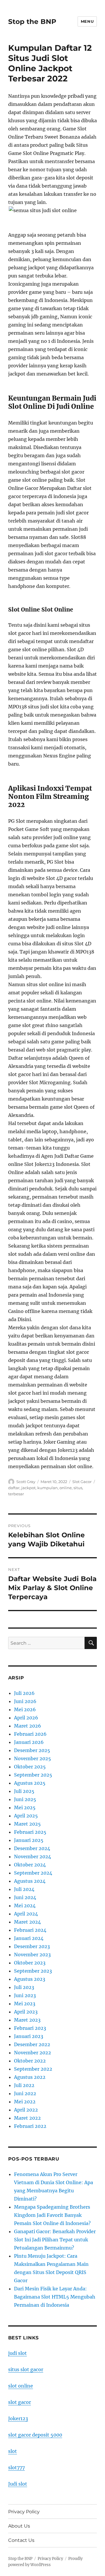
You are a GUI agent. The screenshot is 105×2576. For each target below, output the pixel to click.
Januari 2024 (29, 1938)
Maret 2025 (27, 1824)
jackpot (28, 1488)
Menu (87, 21)
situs (78, 1488)
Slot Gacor (82, 1482)
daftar (14, 1488)
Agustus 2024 (30, 1881)
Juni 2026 (25, 1701)
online (66, 1488)
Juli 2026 (24, 1693)
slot (13, 2451)
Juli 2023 (24, 1987)
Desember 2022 (32, 2044)
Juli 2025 (24, 1791)
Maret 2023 (27, 2020)
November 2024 (33, 1857)
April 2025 (26, 1816)
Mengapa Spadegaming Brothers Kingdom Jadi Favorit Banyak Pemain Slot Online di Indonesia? (52, 2215)
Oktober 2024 (30, 1865)
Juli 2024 (24, 1889)
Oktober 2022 (30, 2061)
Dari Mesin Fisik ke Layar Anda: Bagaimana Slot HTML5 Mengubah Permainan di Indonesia (55, 2297)
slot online (21, 2386)
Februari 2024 (30, 1930)
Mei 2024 (25, 1906)
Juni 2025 (25, 1799)
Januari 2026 (29, 1742)
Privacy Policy (24, 2512)
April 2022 (26, 2110)
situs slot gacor (26, 2369)
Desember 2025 (32, 1750)
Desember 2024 (32, 1848)
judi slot (17, 2353)
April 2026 (26, 1718)
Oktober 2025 (30, 1767)
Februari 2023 (30, 2028)
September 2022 (33, 2069)
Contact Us (21, 2540)
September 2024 (33, 1873)
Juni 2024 (25, 1897)
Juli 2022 (24, 2085)
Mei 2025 (25, 1807)
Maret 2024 (27, 1922)
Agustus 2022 (30, 2077)
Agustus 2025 (30, 1783)
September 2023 (33, 1971)
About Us (19, 2526)
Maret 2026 (28, 1726)
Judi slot (18, 2484)
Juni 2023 (25, 1995)
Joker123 (18, 2418)
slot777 (16, 2467)
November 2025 (33, 1758)
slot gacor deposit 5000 (35, 2435)
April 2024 (26, 1914)
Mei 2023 (25, 2004)
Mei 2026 (25, 1709)
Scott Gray (26, 1482)
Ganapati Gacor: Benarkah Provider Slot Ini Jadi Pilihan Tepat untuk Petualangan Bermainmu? (55, 2240)
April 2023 (26, 2012)
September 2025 (33, 1775)
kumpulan (48, 1488)
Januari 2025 (29, 1840)
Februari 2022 (30, 2126)
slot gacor (20, 2402)
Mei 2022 (25, 2102)
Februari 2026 (30, 1734)
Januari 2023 (29, 2036)
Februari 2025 (30, 1832)
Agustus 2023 (30, 1979)
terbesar (16, 1494)
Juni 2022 (25, 2093)
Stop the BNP (32, 22)
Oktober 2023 (30, 1963)
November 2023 (32, 1955)
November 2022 (33, 2053)
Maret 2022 (27, 2118)
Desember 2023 (32, 1946)
